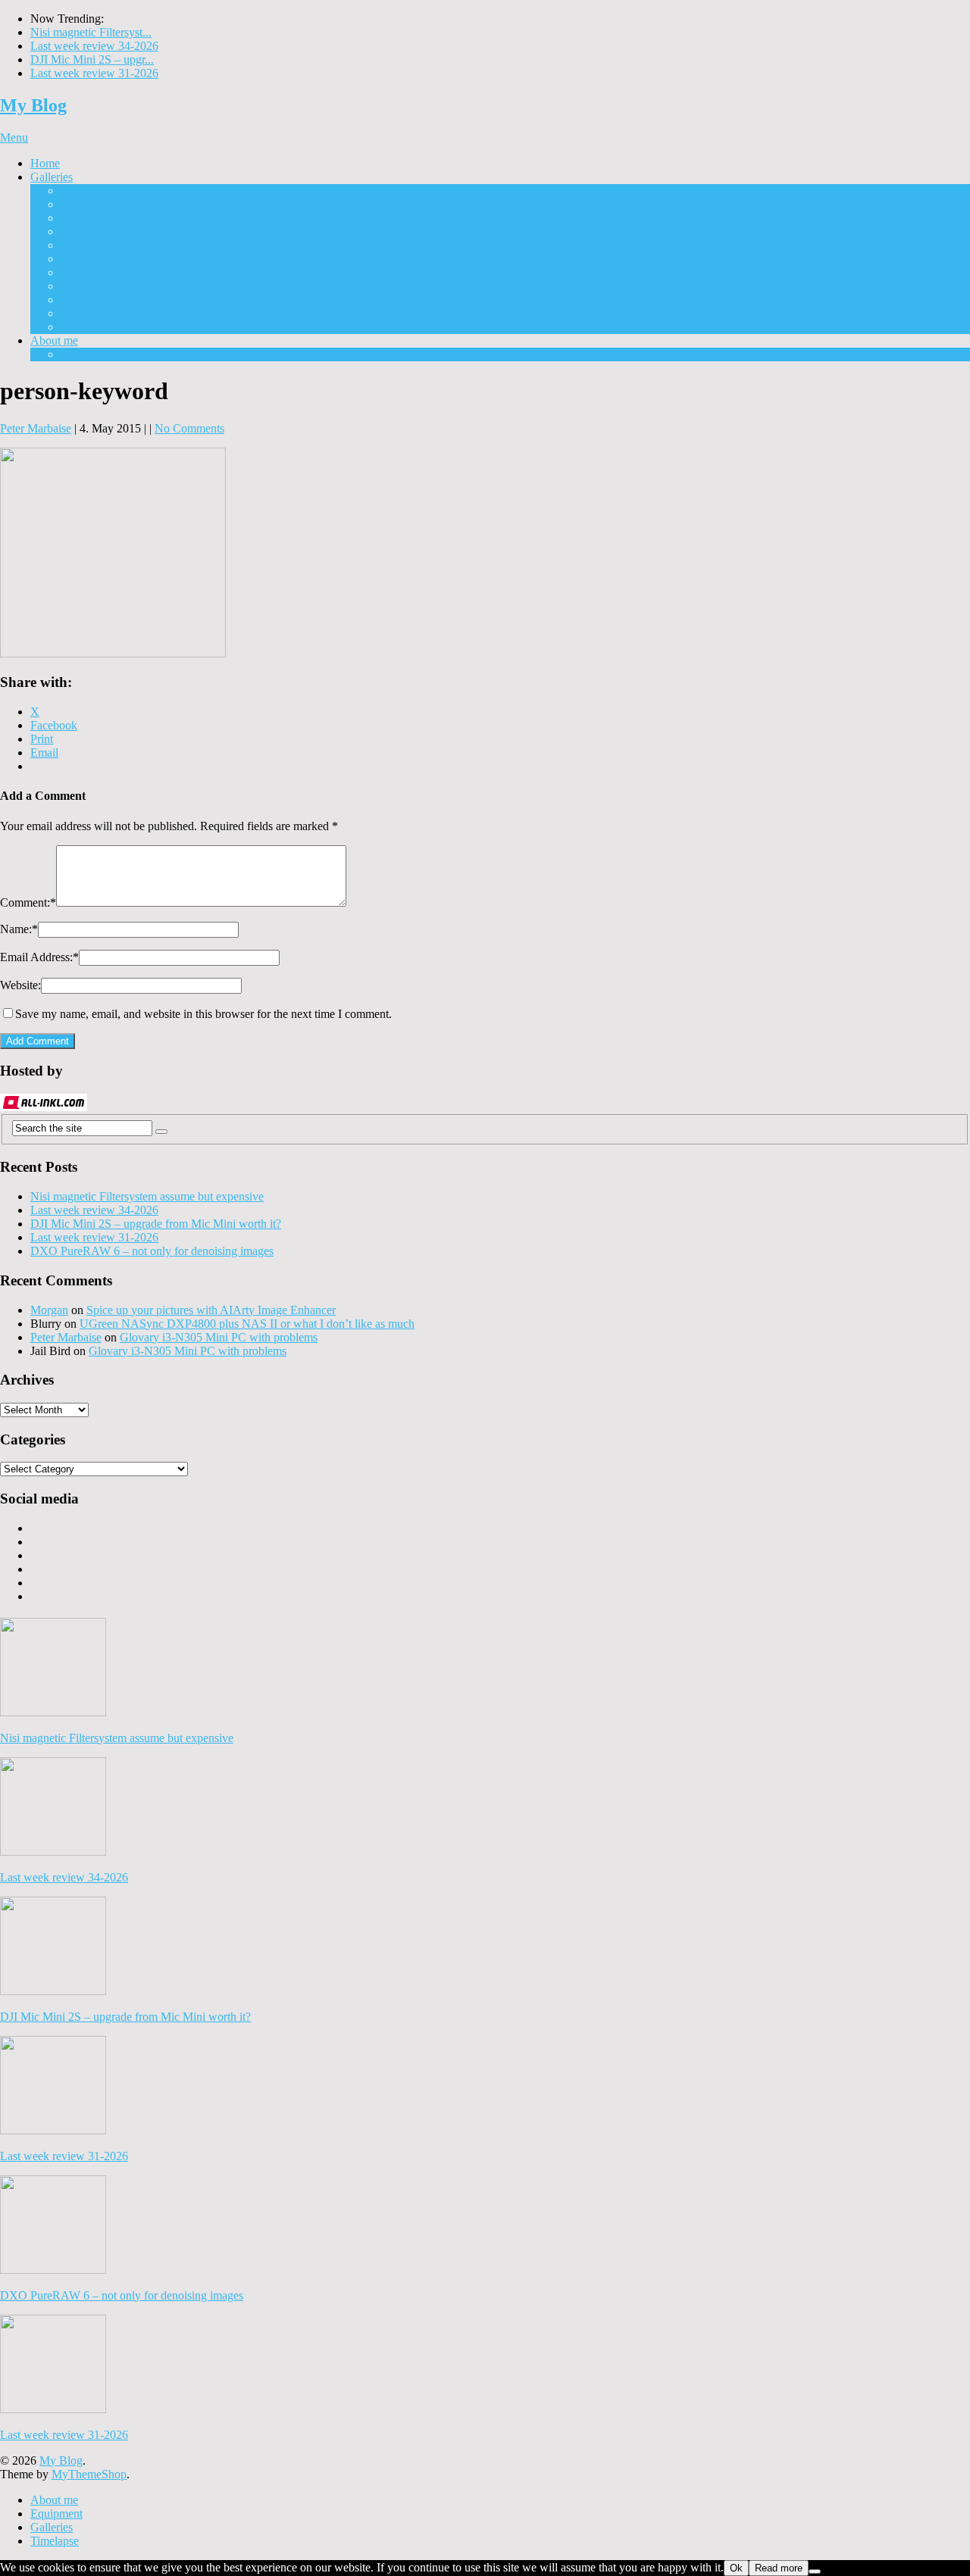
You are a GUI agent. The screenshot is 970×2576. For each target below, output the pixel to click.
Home (45, 163)
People (77, 300)
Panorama (84, 272)
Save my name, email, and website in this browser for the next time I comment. (203, 1014)
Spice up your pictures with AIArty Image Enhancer (211, 1310)
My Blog (33, 105)
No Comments (189, 428)
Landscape (86, 259)
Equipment (87, 354)
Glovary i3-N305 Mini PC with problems (219, 1337)
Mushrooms (89, 245)
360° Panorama (97, 286)
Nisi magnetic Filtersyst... (91, 32)
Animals (81, 313)
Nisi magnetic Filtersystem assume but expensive (147, 1196)
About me (54, 340)
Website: (20, 985)
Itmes (74, 231)
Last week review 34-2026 (94, 46)
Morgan (49, 1310)
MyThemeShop (89, 2474)
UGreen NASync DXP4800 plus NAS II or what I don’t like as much (247, 1324)
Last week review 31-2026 (94, 73)
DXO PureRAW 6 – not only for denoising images (152, 1251)
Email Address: (39, 957)
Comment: (28, 902)
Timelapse (85, 327)
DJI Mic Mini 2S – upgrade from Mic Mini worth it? (156, 1224)
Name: (19, 929)
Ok (736, 2568)
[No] (815, 2571)
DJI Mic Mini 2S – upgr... (92, 59)
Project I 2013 (94, 190)
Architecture (90, 204)
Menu (14, 137)
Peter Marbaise (36, 428)
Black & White (97, 218)
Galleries (52, 177)
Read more (779, 2568)
